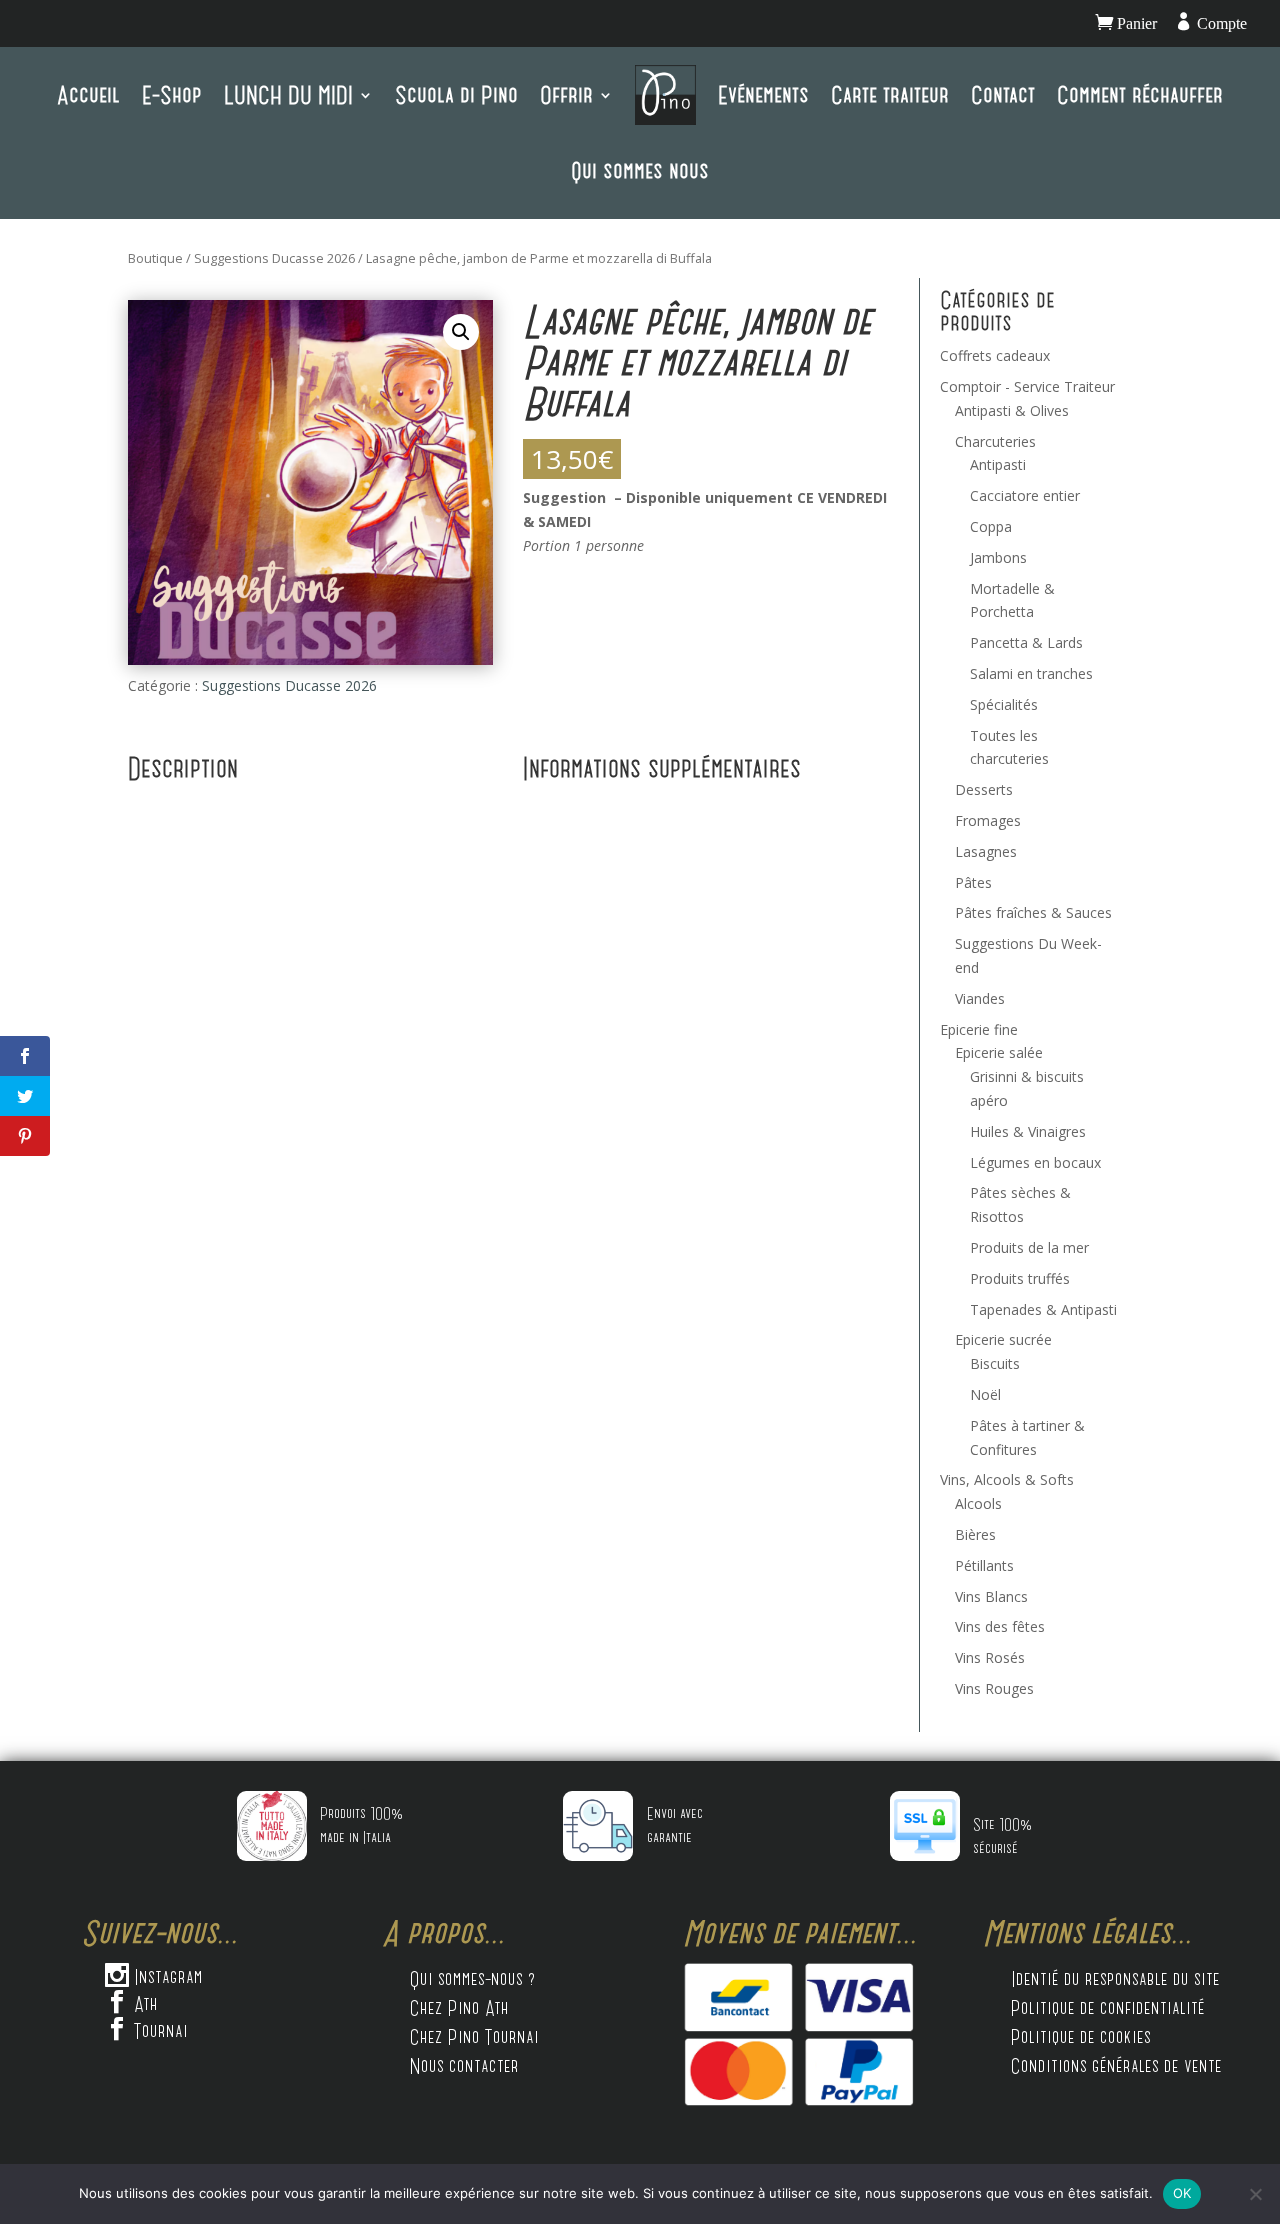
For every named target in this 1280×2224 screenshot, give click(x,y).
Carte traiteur (890, 94)
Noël (985, 1394)
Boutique (155, 258)
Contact (1003, 94)
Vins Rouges (994, 1688)
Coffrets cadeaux (995, 355)
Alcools (978, 1503)
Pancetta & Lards (1026, 642)
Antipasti (998, 464)
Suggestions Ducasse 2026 (274, 258)
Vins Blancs (991, 1596)
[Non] (1255, 2194)
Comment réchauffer (1140, 94)
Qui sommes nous (640, 170)
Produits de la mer (1029, 1247)
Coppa (991, 526)
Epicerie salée (999, 1052)
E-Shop (172, 94)
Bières (975, 1534)
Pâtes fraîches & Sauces (1033, 912)
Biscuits (995, 1363)
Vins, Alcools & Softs (1007, 1479)
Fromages (988, 820)
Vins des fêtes (1000, 1626)
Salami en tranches (1031, 673)
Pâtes (973, 882)
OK (1182, 2193)
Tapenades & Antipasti (1043, 1309)
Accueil (88, 94)
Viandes (980, 998)
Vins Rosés (990, 1657)
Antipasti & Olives (1012, 410)
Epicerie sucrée (1003, 1339)
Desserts (984, 789)
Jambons (998, 557)
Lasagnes (986, 851)
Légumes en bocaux (1035, 1162)
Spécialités (1004, 704)
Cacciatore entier (1025, 495)
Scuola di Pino (456, 94)
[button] (461, 332)
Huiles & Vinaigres (1028, 1131)
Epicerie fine (979, 1029)
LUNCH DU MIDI (288, 94)
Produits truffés (1020, 1278)
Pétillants (984, 1565)
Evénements (763, 94)
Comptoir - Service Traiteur (1027, 386)
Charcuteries (995, 441)
